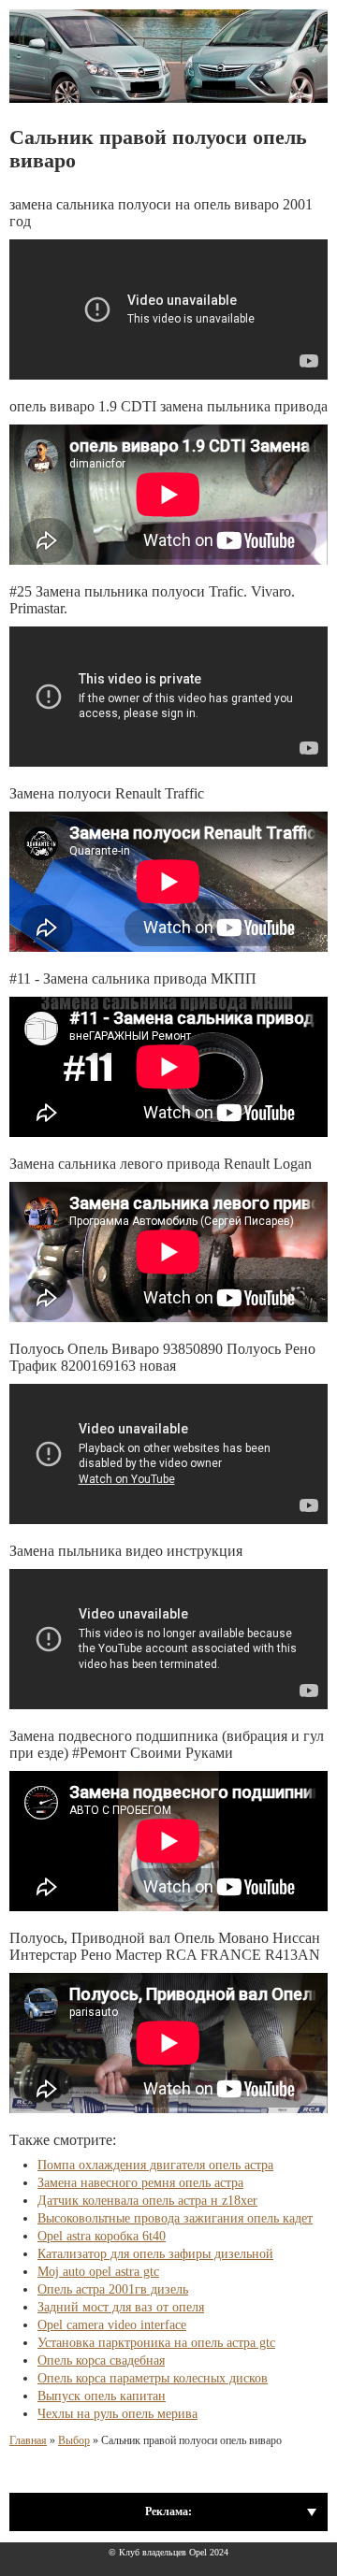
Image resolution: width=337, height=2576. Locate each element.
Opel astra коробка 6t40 (102, 2236)
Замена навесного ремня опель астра (140, 2183)
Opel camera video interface (112, 2325)
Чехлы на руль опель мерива (117, 2414)
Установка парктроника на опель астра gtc (156, 2343)
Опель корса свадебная (101, 2360)
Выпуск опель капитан (102, 2396)
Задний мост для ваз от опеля (121, 2307)
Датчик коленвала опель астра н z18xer (147, 2201)
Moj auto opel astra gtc (98, 2272)
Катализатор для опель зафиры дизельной (155, 2254)
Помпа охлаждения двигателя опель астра (155, 2165)
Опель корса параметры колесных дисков (153, 2378)
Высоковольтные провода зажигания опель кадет (175, 2218)
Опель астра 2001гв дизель (113, 2289)
